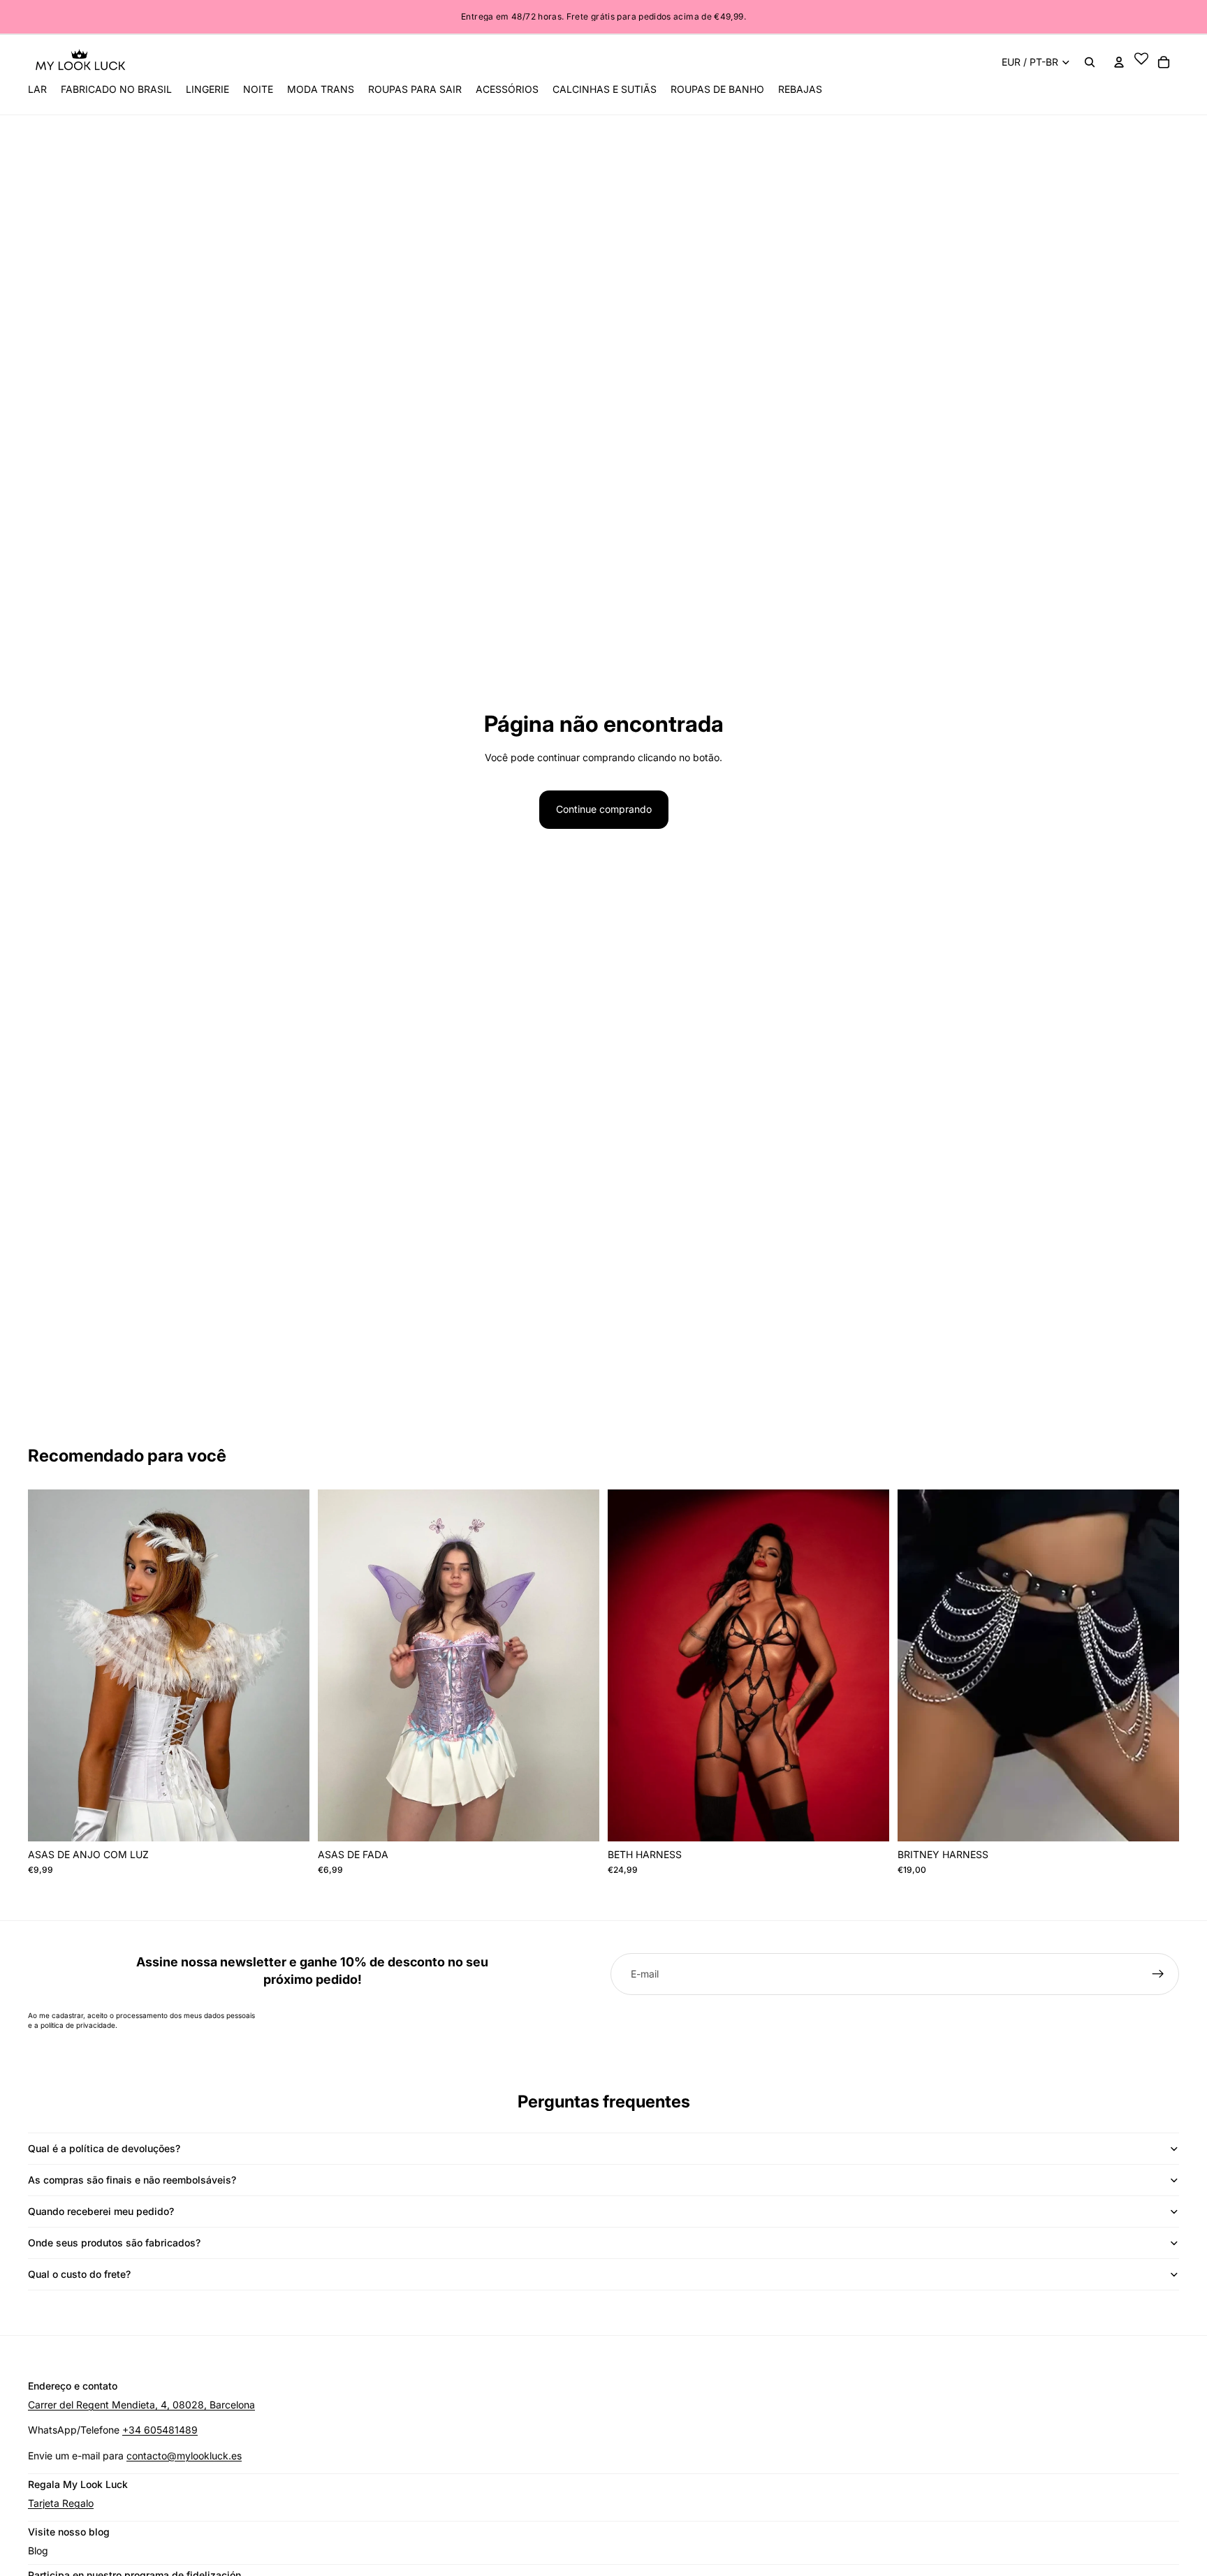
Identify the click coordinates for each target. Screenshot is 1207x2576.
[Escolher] (288, 1820)
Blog (38, 2551)
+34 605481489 (160, 2430)
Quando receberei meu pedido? (101, 2211)
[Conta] (1119, 62)
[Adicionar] (1157, 1820)
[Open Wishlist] (1141, 62)
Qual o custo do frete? (79, 2274)
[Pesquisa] (1090, 62)
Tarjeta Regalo (61, 2503)
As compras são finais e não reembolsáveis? (132, 2180)
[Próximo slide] (578, 1665)
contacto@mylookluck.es (184, 2456)
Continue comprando (604, 809)
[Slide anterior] (339, 1665)
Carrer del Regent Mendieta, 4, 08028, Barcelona (141, 2405)
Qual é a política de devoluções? (104, 2148)
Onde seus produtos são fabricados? (114, 2243)
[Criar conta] (1158, 1974)
